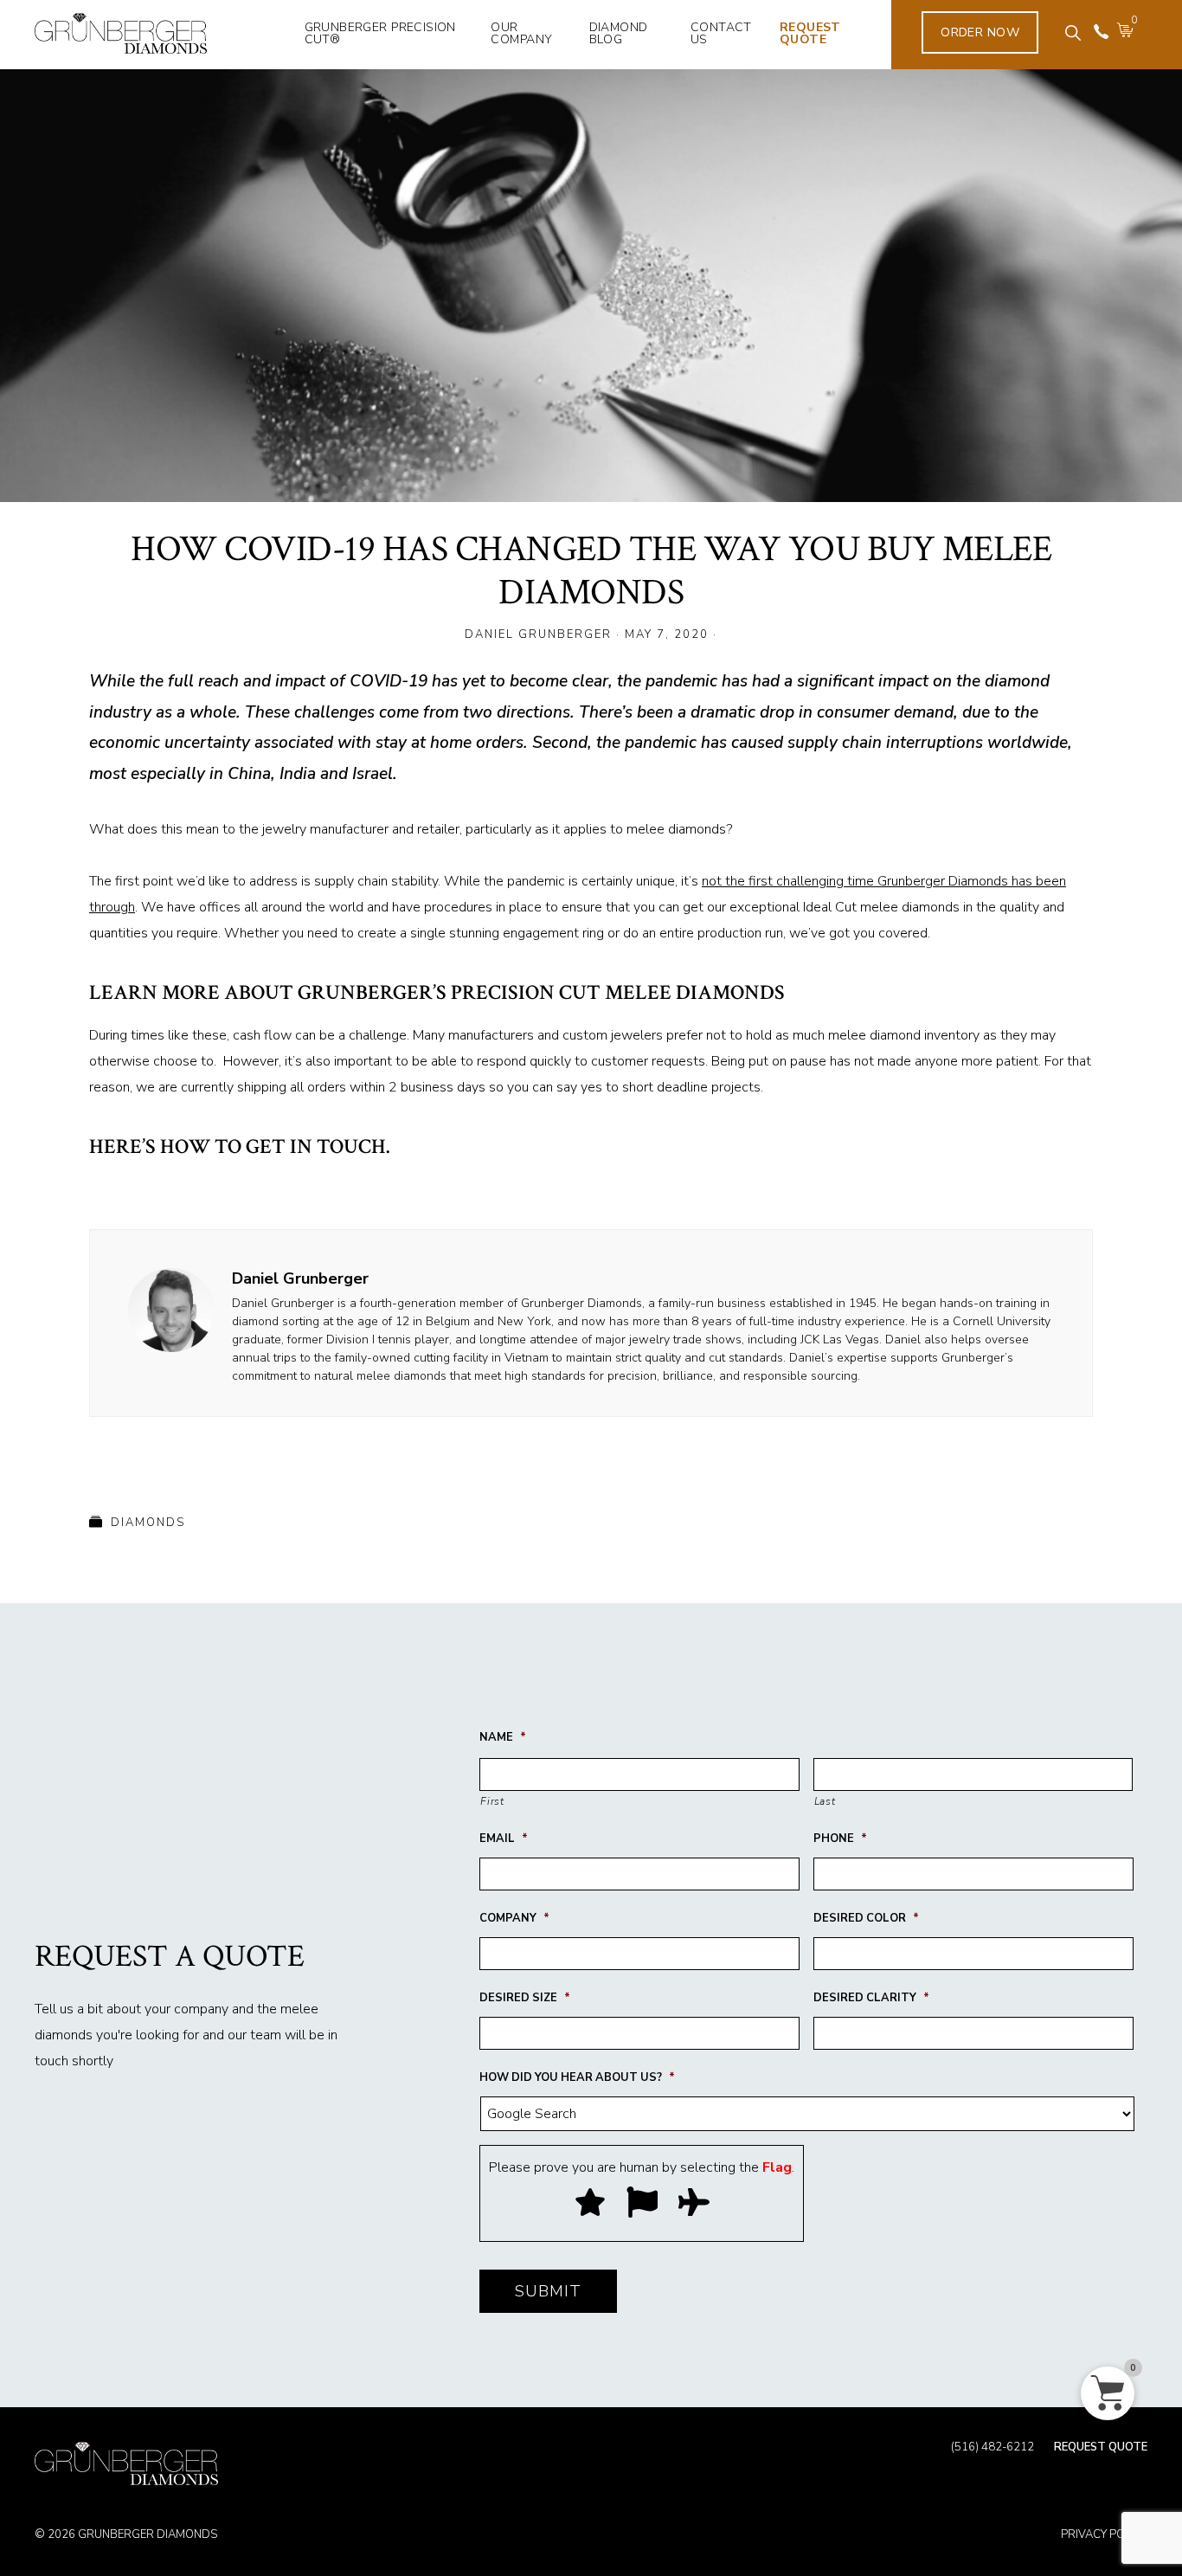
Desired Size (525, 1998)
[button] (1073, 33)
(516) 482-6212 (992, 2448)
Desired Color (866, 1919)
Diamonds (148, 1523)
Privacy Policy (1104, 2534)
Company (514, 1919)
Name (503, 1738)
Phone (840, 1839)
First (492, 1801)
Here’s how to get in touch (238, 1146)
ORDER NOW (980, 32)
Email (504, 1839)
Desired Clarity (871, 1998)
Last (825, 1801)
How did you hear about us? (577, 2078)
